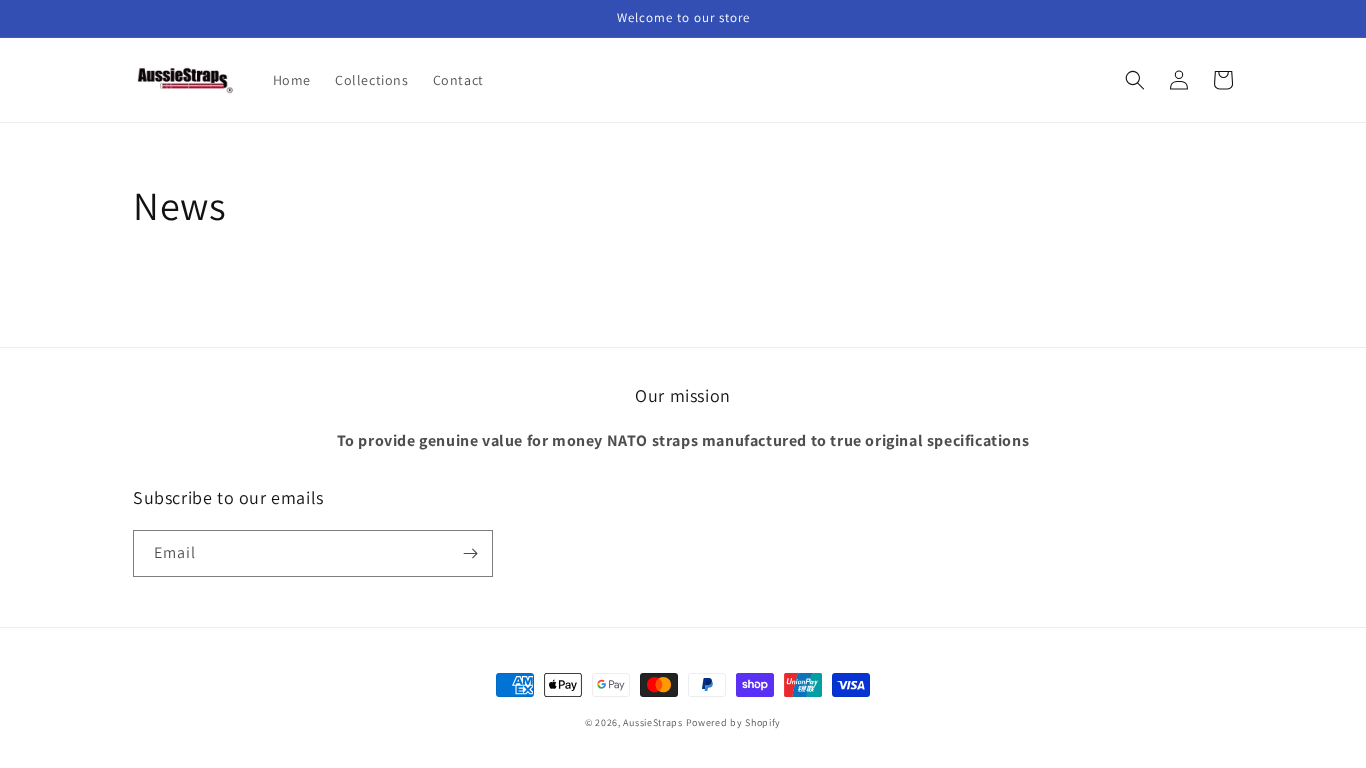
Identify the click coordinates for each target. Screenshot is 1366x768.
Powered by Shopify (734, 722)
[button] (1135, 80)
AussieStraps (652, 722)
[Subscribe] (470, 553)
